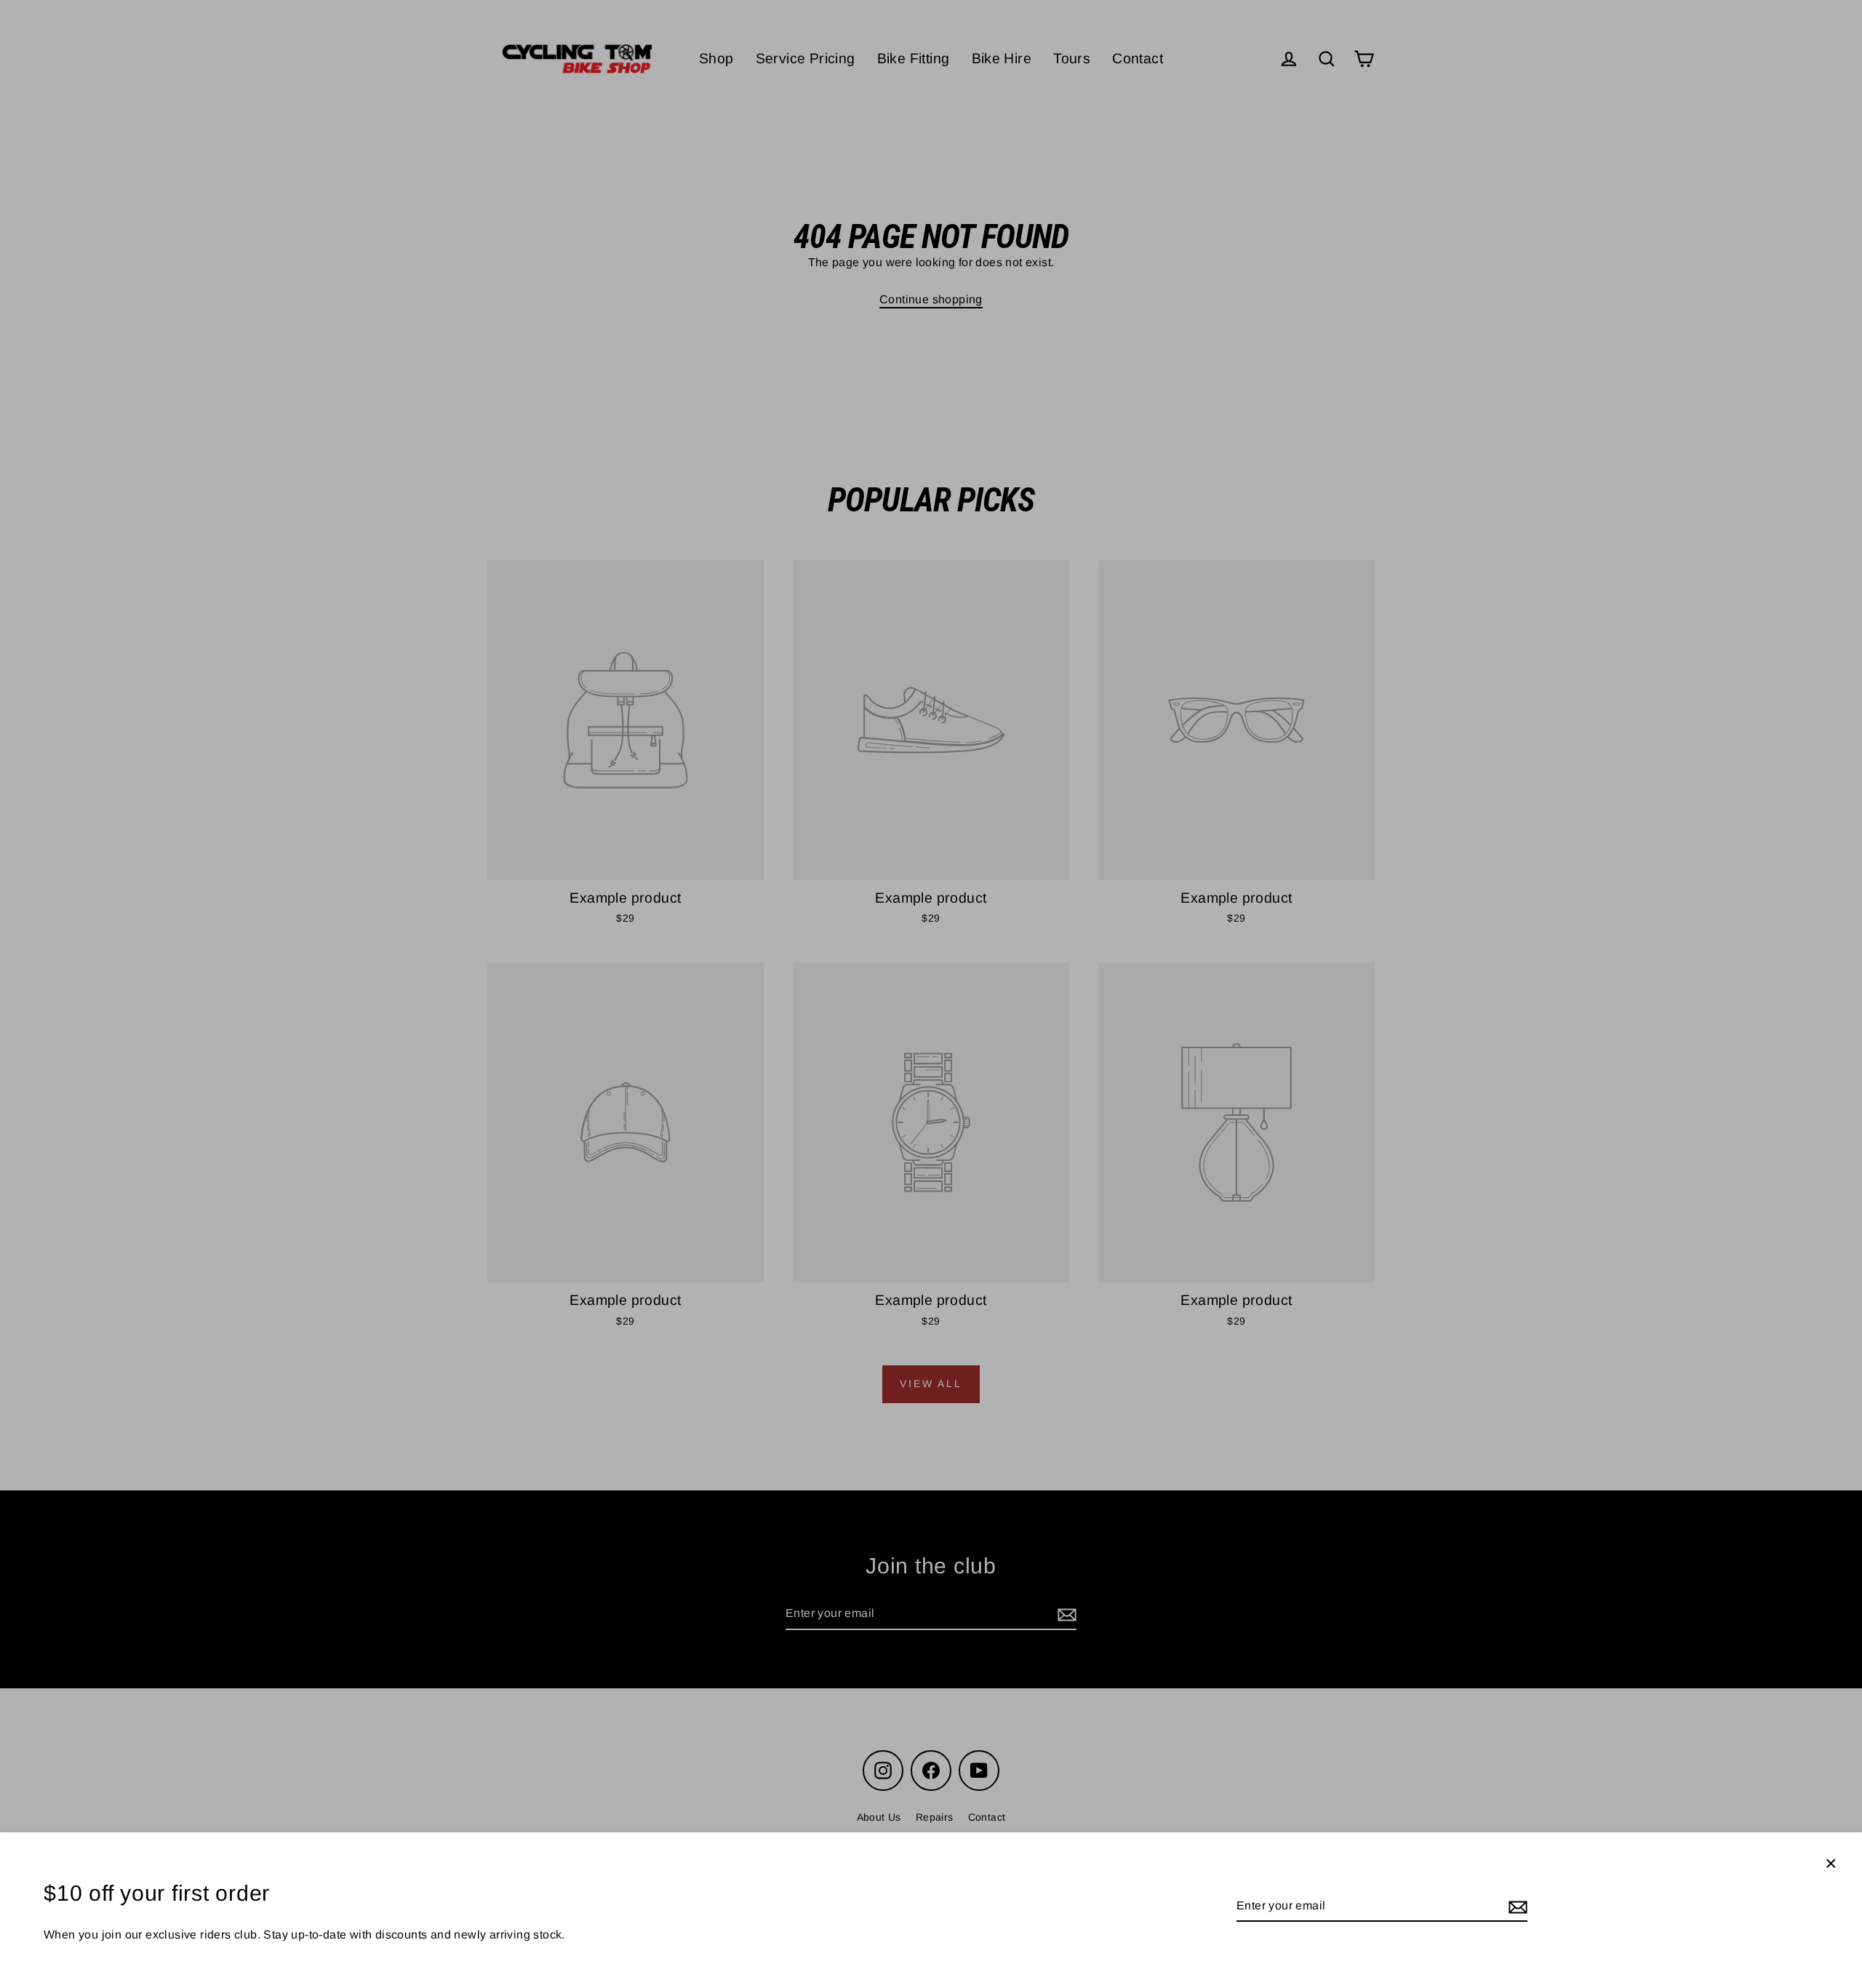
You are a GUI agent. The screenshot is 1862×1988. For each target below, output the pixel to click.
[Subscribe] (1516, 1907)
